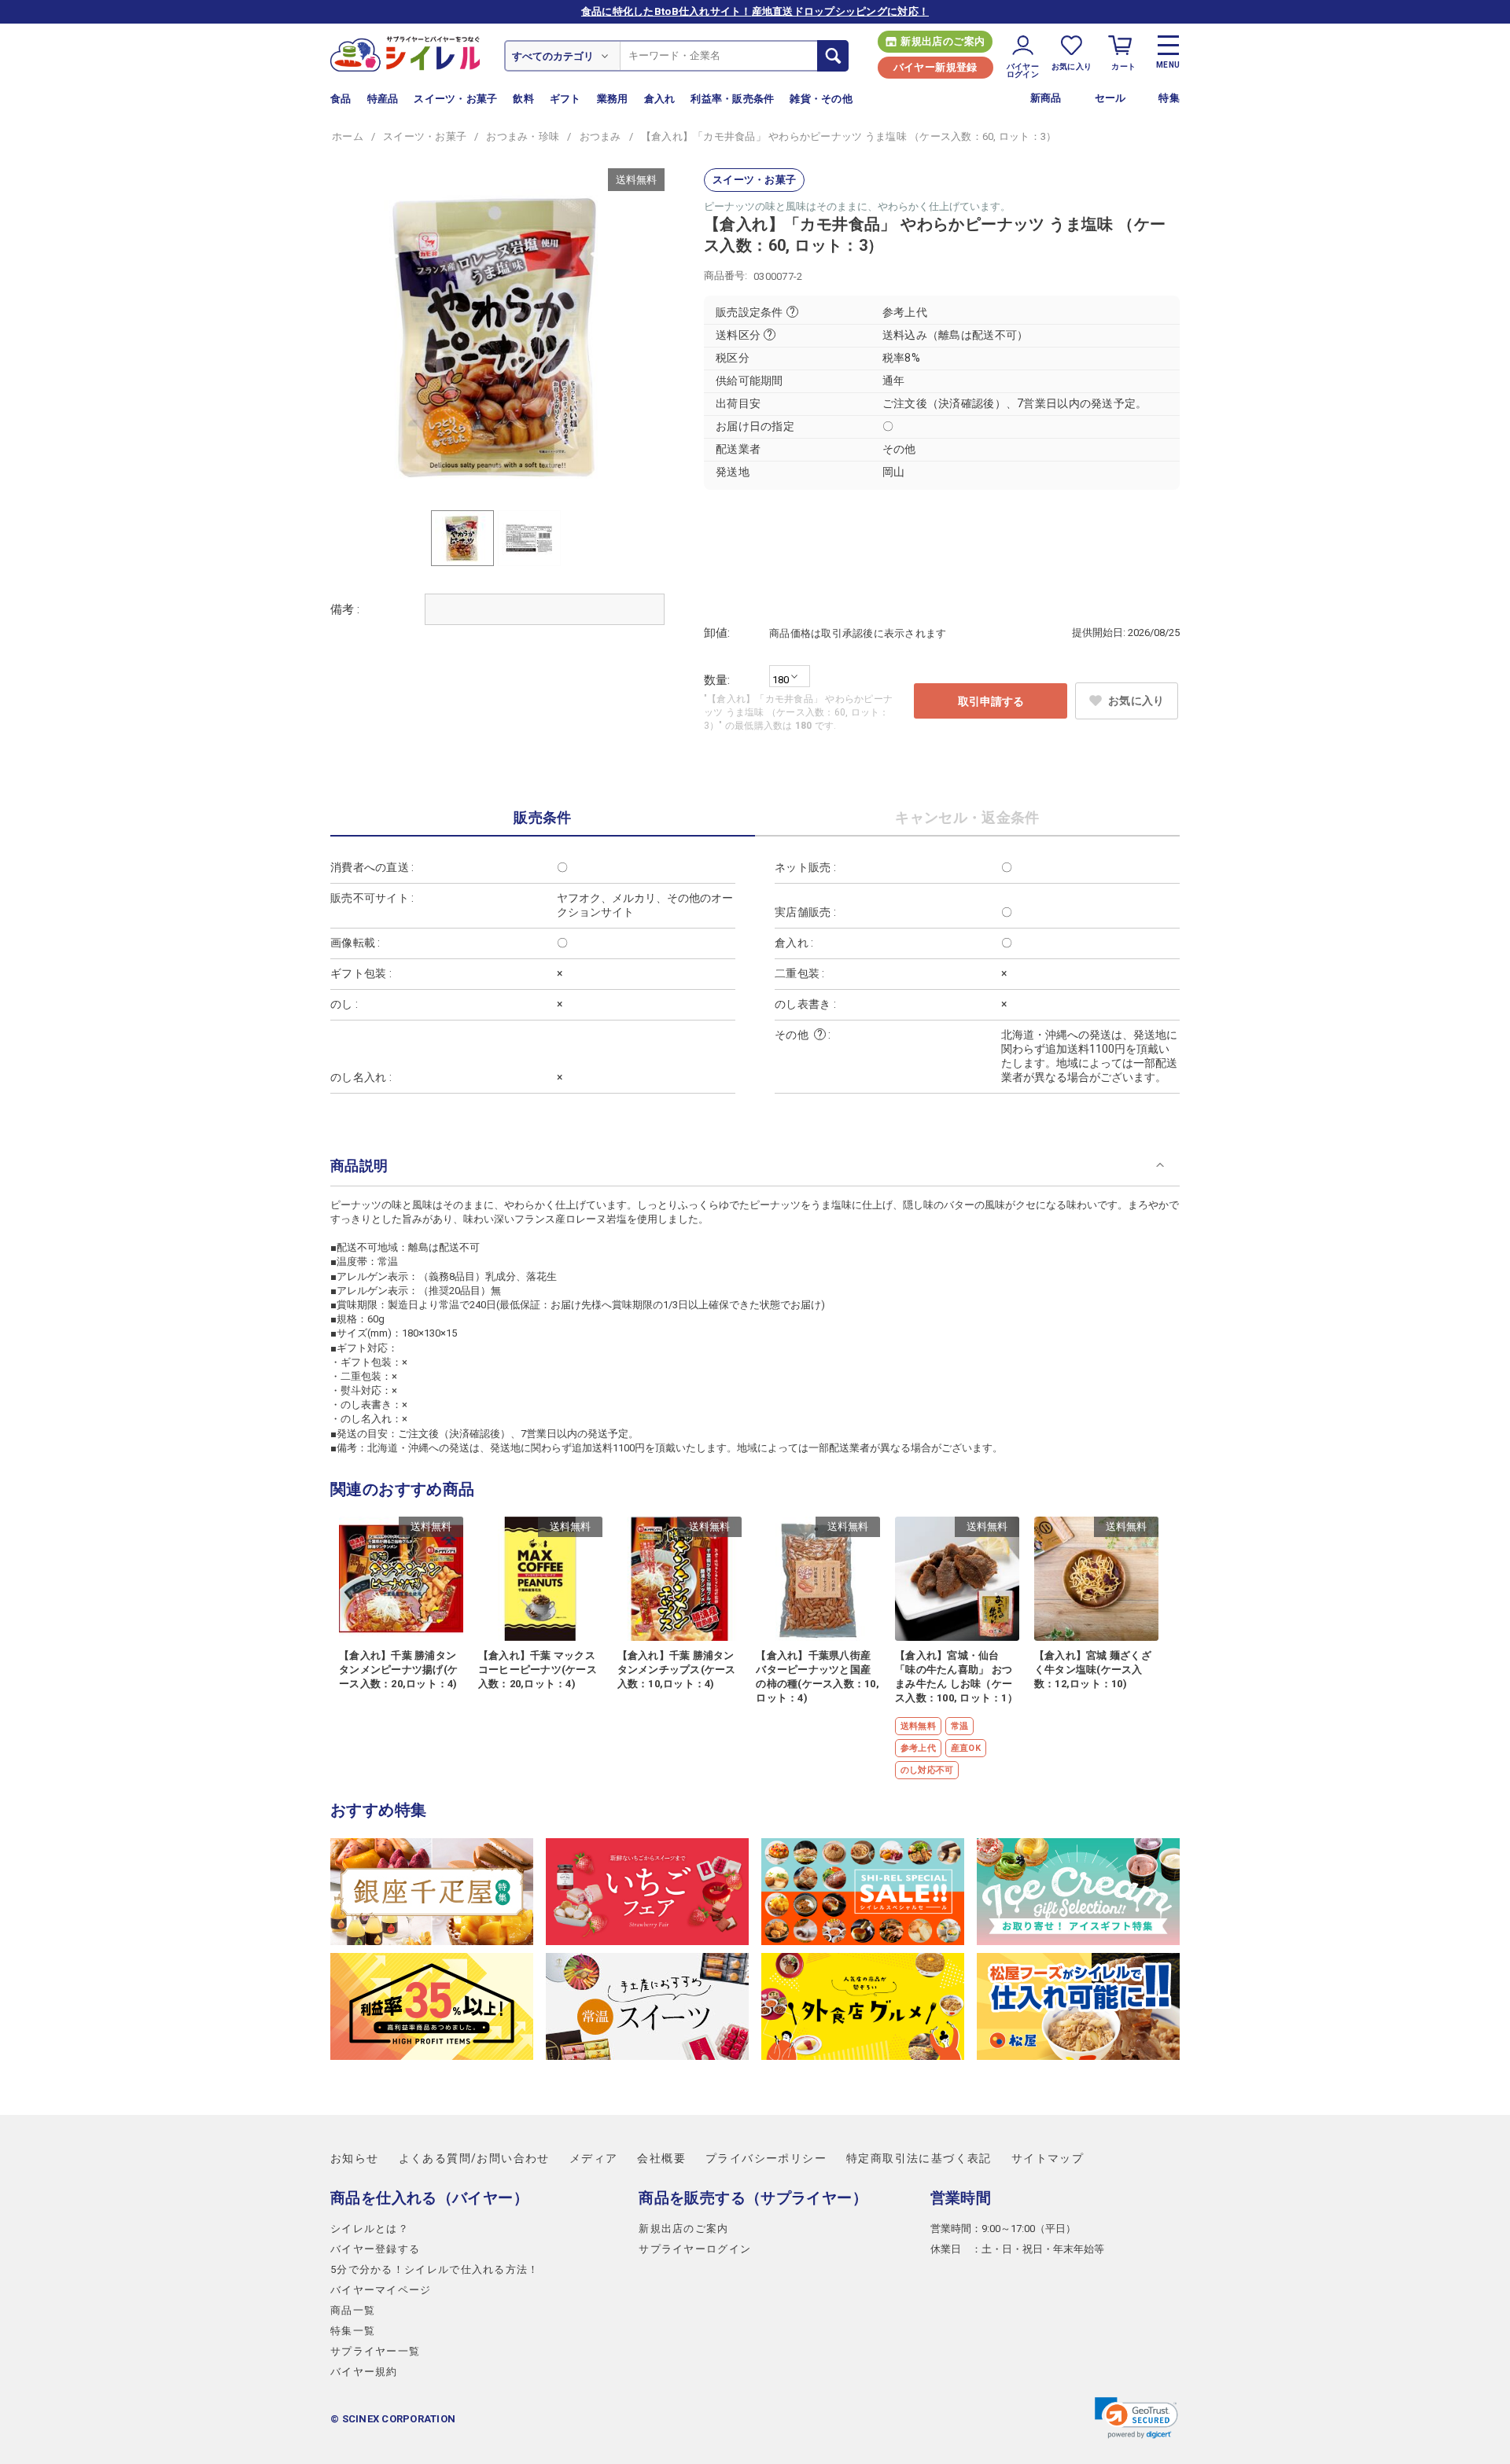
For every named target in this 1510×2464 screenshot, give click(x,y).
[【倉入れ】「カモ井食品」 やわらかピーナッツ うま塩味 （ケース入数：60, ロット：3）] (497, 335)
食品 (341, 99)
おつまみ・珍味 (523, 136)
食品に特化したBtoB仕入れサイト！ (755, 11)
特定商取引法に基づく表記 (919, 2158)
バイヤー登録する (375, 2249)
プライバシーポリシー (766, 2158)
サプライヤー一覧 (375, 2351)
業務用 (613, 99)
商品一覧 (353, 2310)
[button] (1136, 2418)
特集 (1169, 98)
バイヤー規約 (364, 2372)
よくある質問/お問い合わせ (474, 2158)
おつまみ (600, 136)
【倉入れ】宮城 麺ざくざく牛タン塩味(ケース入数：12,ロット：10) (1093, 1670)
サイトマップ (1048, 2158)
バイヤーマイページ (381, 2290)
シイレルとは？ (370, 2229)
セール (1110, 98)
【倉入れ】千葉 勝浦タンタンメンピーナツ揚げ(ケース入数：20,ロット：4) (398, 1670)
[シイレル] (405, 53)
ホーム (348, 136)
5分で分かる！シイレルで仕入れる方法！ (435, 2269)
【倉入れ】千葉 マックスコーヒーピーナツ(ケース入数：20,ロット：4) (538, 1670)
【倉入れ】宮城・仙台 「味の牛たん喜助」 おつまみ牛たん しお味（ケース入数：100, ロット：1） (956, 1677)
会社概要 (661, 2158)
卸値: (717, 633)
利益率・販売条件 (732, 99)
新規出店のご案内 (943, 41)
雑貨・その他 (821, 99)
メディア (594, 2158)
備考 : (345, 609)
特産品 (383, 99)
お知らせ (355, 2158)
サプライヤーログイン (695, 2249)
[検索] (833, 56)
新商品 (1046, 98)
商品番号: (726, 276)
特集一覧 (353, 2331)
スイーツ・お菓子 (455, 99)
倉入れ (660, 99)
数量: (717, 680)
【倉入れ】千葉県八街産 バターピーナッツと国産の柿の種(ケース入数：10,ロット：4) (818, 1677)
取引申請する (991, 701)
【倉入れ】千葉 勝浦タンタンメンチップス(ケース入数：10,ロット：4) (677, 1670)
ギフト (565, 99)
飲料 (523, 99)
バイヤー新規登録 (935, 67)
